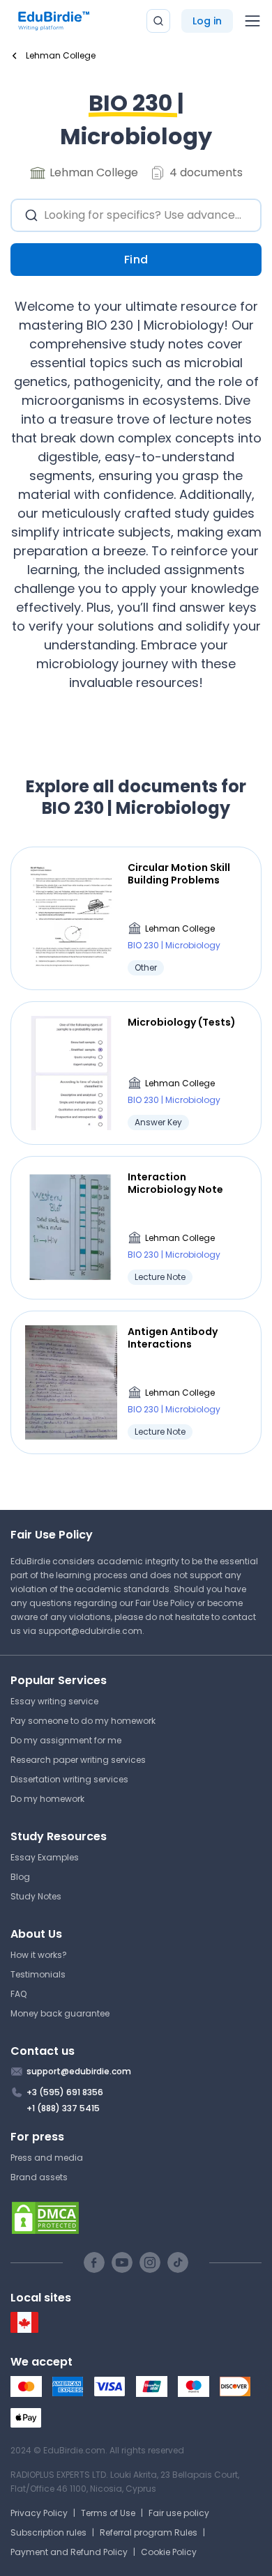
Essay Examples (45, 1857)
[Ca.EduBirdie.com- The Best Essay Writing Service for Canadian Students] (24, 2330)
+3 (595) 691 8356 (65, 2092)
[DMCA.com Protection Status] (136, 2218)
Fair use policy (179, 2513)
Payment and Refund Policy (69, 2552)
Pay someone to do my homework (83, 1721)
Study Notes (36, 1896)
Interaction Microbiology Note (175, 1183)
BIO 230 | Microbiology (174, 945)
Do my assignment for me (66, 1740)
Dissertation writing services (69, 1779)
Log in (207, 21)
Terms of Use (108, 2513)
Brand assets (39, 2177)
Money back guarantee (60, 2013)
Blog (20, 1877)
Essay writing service (54, 1701)
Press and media (47, 2158)
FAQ (18, 1994)
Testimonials (38, 1974)
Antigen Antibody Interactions (173, 1338)
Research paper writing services (78, 1760)
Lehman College (180, 928)
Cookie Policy (169, 2552)
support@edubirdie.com (90, 1631)
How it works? (39, 1955)
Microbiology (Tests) (182, 1022)
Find (136, 260)
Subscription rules (48, 2532)
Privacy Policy (39, 2513)
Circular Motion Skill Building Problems (179, 874)
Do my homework (47, 1799)
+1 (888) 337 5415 (63, 2108)
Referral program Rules (149, 2532)
